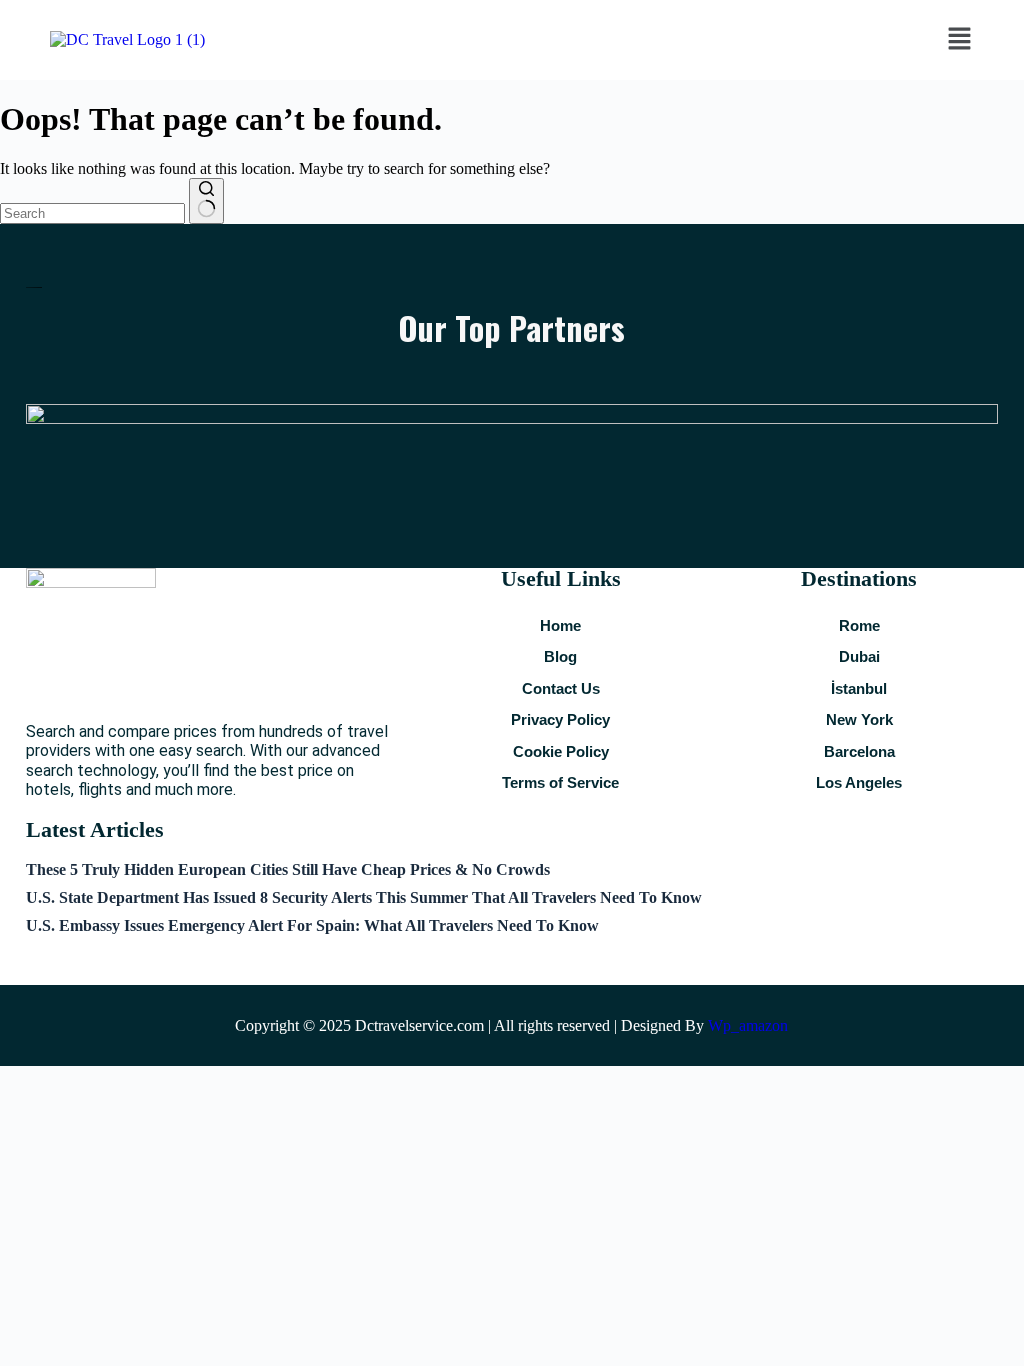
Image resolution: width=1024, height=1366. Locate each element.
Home (560, 625)
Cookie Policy (561, 751)
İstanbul (859, 688)
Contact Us (561, 688)
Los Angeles (859, 782)
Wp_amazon (748, 1025)
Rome (859, 625)
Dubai (859, 656)
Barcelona (859, 751)
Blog (560, 656)
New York (859, 719)
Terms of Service (560, 782)
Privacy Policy (560, 719)
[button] (959, 40)
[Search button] (206, 201)
